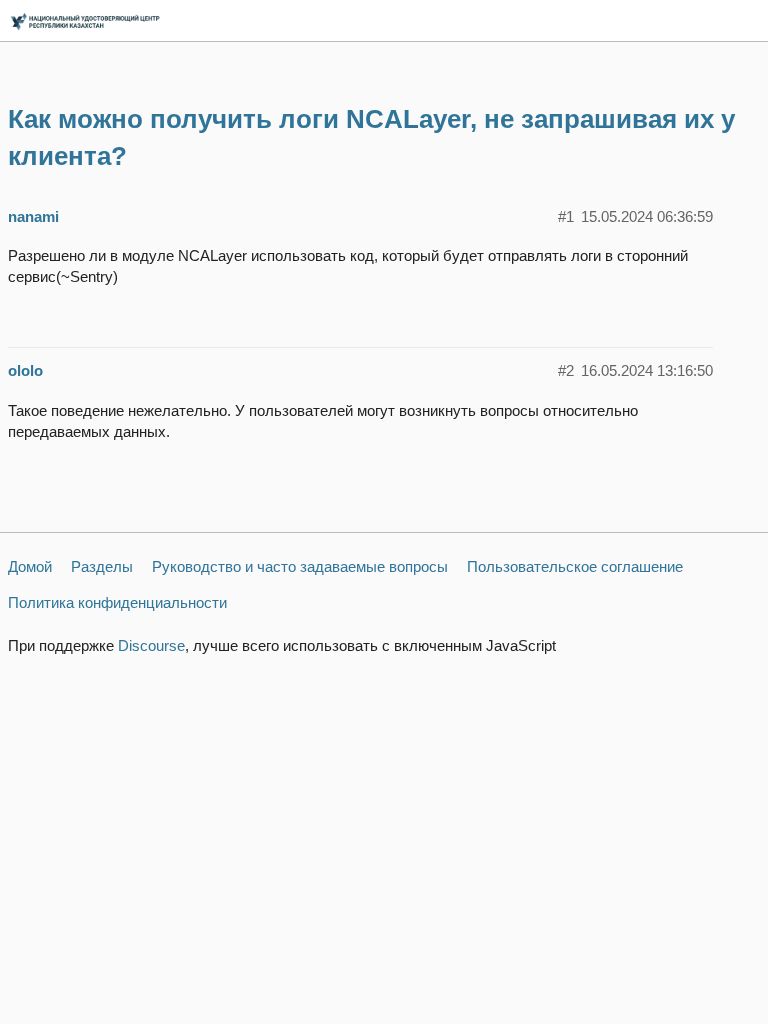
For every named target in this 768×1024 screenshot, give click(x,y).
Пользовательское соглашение (575, 566)
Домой (30, 566)
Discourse (151, 645)
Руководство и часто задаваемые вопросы (300, 566)
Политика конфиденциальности (117, 602)
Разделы (102, 566)
